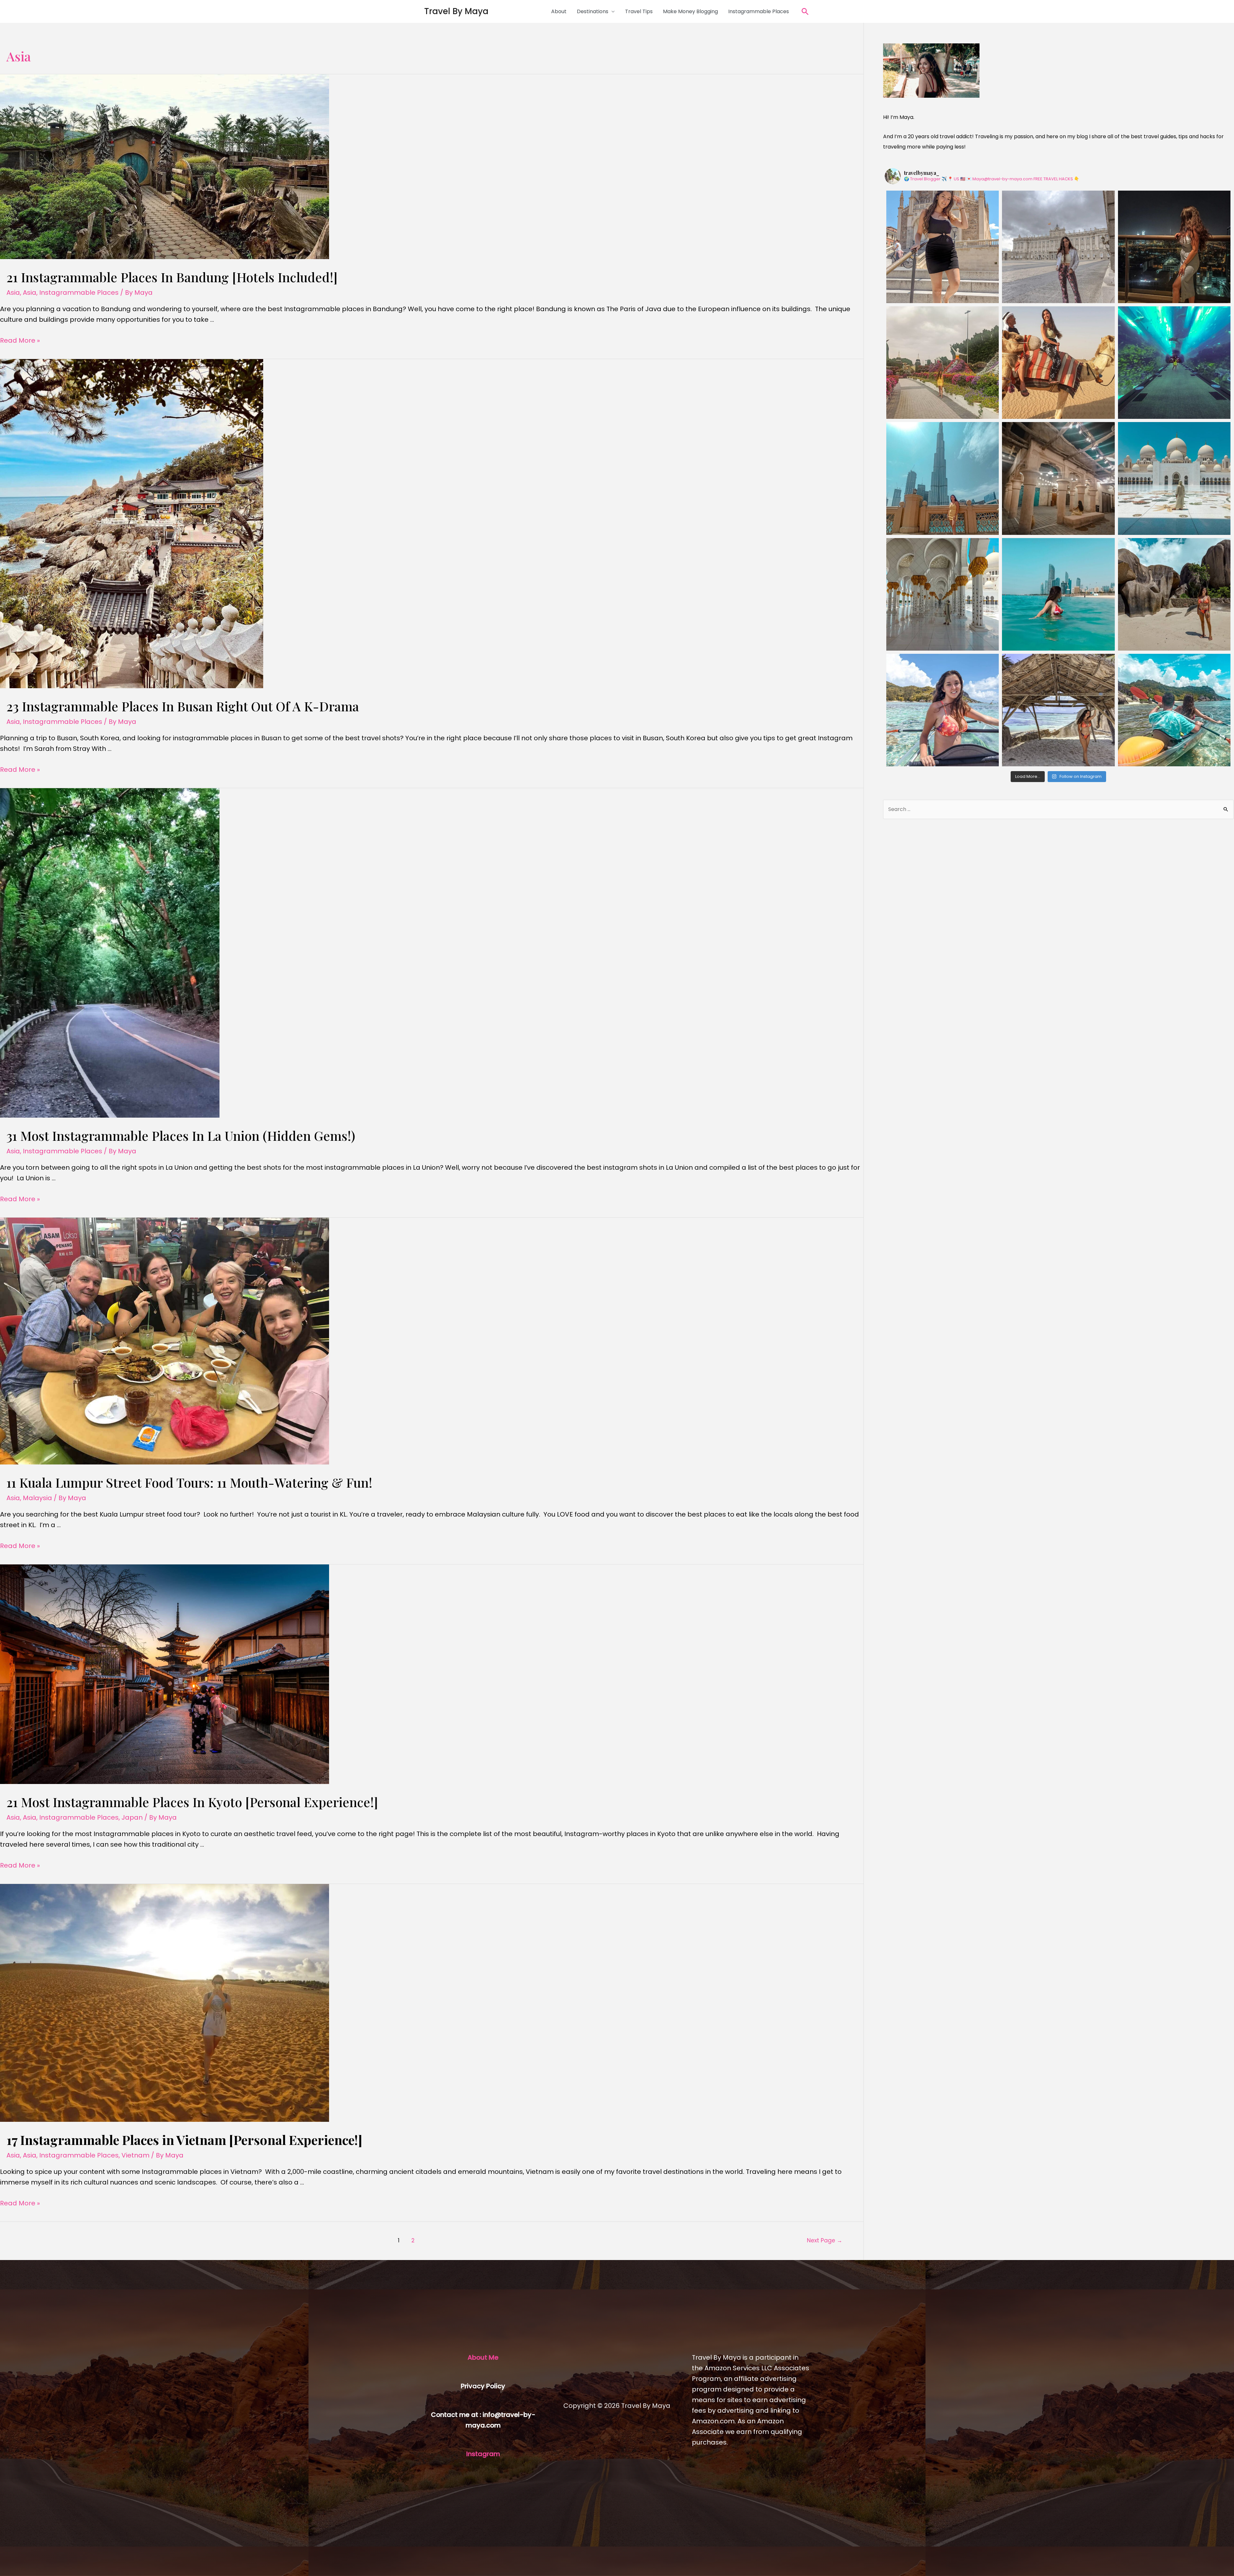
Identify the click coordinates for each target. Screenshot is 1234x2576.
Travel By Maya (456, 11)
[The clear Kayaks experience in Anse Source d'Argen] (1174, 710)
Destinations (593, 11)
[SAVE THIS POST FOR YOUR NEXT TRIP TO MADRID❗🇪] (943, 247)
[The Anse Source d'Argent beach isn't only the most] (1058, 710)
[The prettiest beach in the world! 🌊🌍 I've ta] (1174, 594)
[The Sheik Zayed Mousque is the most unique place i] (943, 594)
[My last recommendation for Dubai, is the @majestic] (1174, 247)
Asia (13, 293)
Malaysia (37, 1498)
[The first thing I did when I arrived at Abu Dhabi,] (1058, 594)
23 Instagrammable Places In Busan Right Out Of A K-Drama (183, 706)
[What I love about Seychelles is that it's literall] (943, 710)
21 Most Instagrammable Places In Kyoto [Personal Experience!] (192, 1802)
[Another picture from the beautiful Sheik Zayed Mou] (1174, 478)
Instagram (483, 2454)
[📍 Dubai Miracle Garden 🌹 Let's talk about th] (943, 363)
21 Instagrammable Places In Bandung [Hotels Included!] (172, 277)
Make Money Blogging (690, 11)
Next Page (825, 2240)
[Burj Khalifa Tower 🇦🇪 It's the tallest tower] (943, 478)
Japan (132, 1817)
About (559, 11)
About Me (483, 2357)
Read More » (20, 340)
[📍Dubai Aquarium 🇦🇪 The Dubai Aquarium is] (1174, 363)
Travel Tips (639, 11)
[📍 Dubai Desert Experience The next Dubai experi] (1058, 363)
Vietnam (135, 2155)
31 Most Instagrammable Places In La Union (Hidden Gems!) (181, 1135)
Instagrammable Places (759, 11)
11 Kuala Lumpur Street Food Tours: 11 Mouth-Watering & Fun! (189, 1482)
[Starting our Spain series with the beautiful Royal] (1058, 247)
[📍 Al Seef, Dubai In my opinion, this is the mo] (1058, 478)
